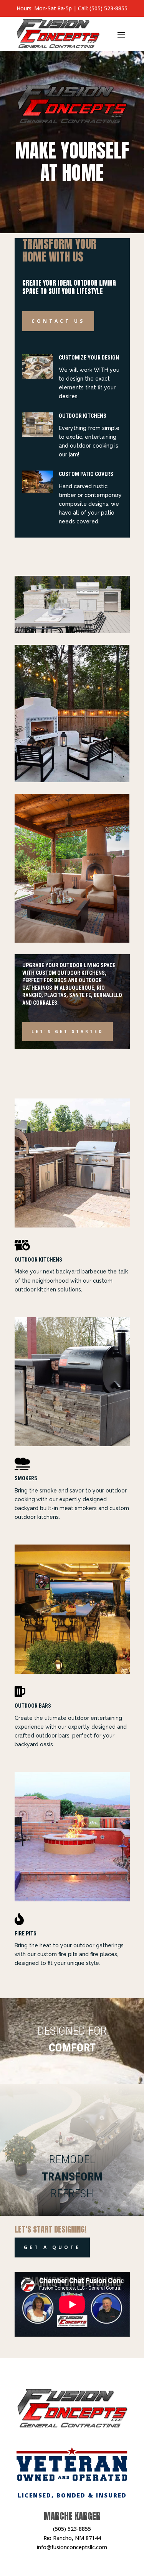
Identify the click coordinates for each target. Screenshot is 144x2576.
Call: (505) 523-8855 (103, 8)
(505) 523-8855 (72, 2529)
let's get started (68, 1031)
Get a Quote (52, 2247)
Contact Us (58, 321)
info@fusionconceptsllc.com (72, 2547)
